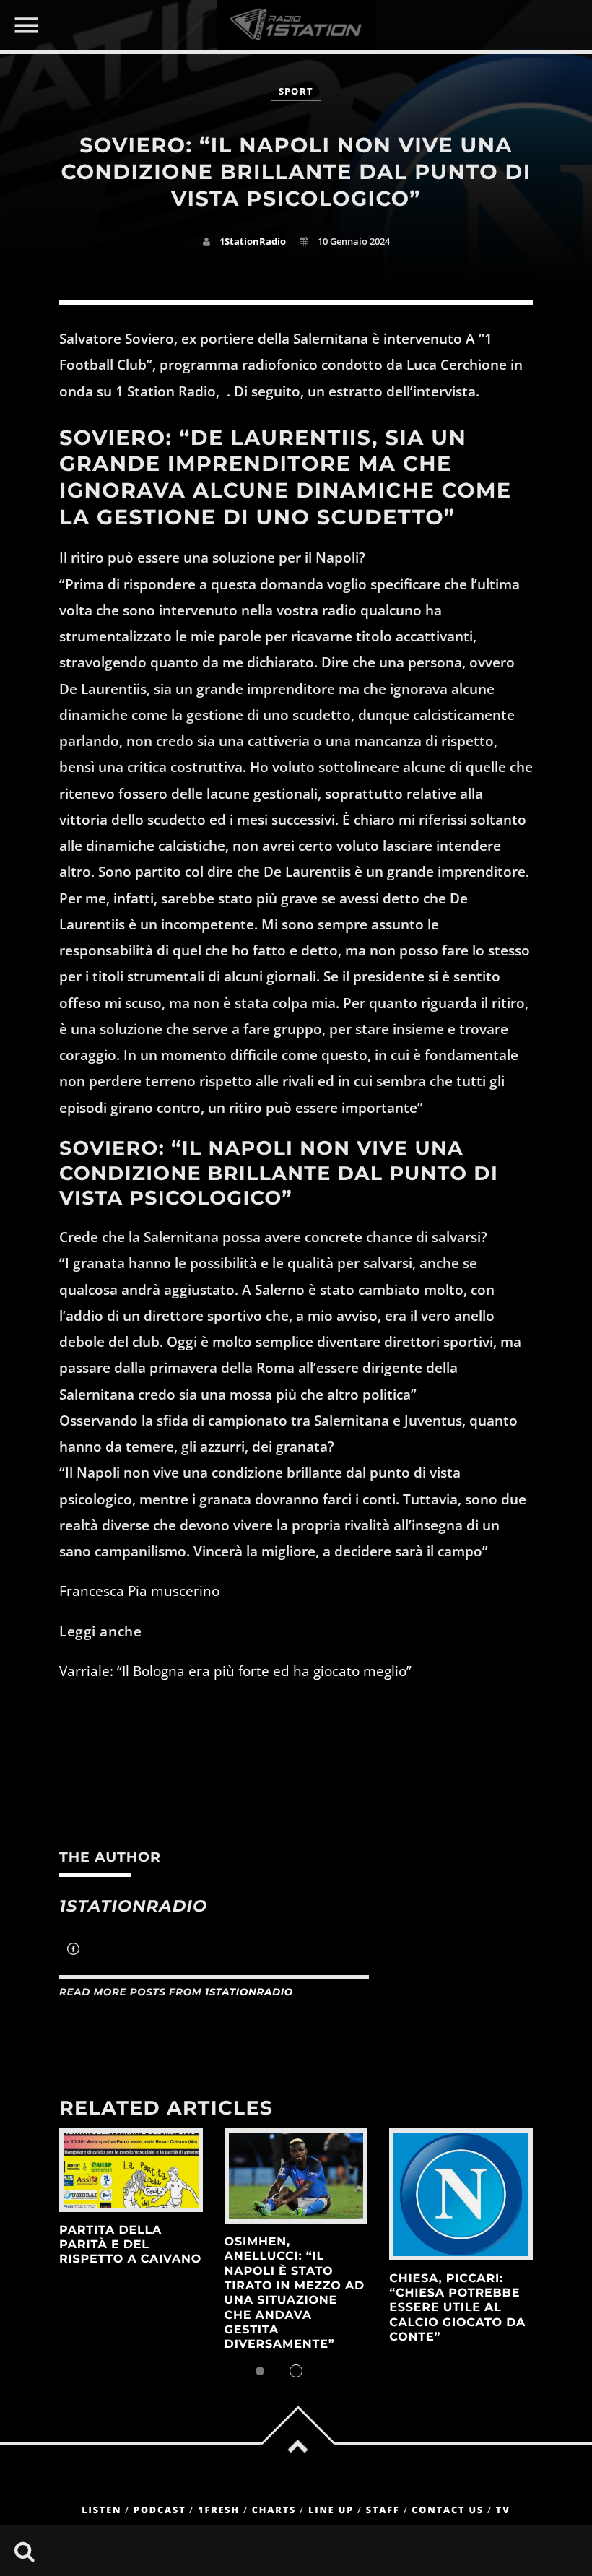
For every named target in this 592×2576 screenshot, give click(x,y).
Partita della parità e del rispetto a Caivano (130, 2245)
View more (131, 2170)
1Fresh (219, 2510)
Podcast (160, 2510)
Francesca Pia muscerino (139, 1591)
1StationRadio (253, 242)
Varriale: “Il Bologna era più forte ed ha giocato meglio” (235, 1671)
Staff (383, 2510)
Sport (296, 91)
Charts (274, 2510)
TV (503, 2510)
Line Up (331, 2510)
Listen (101, 2510)
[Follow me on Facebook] (73, 1951)
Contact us (448, 2510)
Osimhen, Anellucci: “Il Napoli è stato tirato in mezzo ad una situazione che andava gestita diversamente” (295, 2294)
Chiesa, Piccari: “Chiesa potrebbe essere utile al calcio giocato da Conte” (457, 2308)
